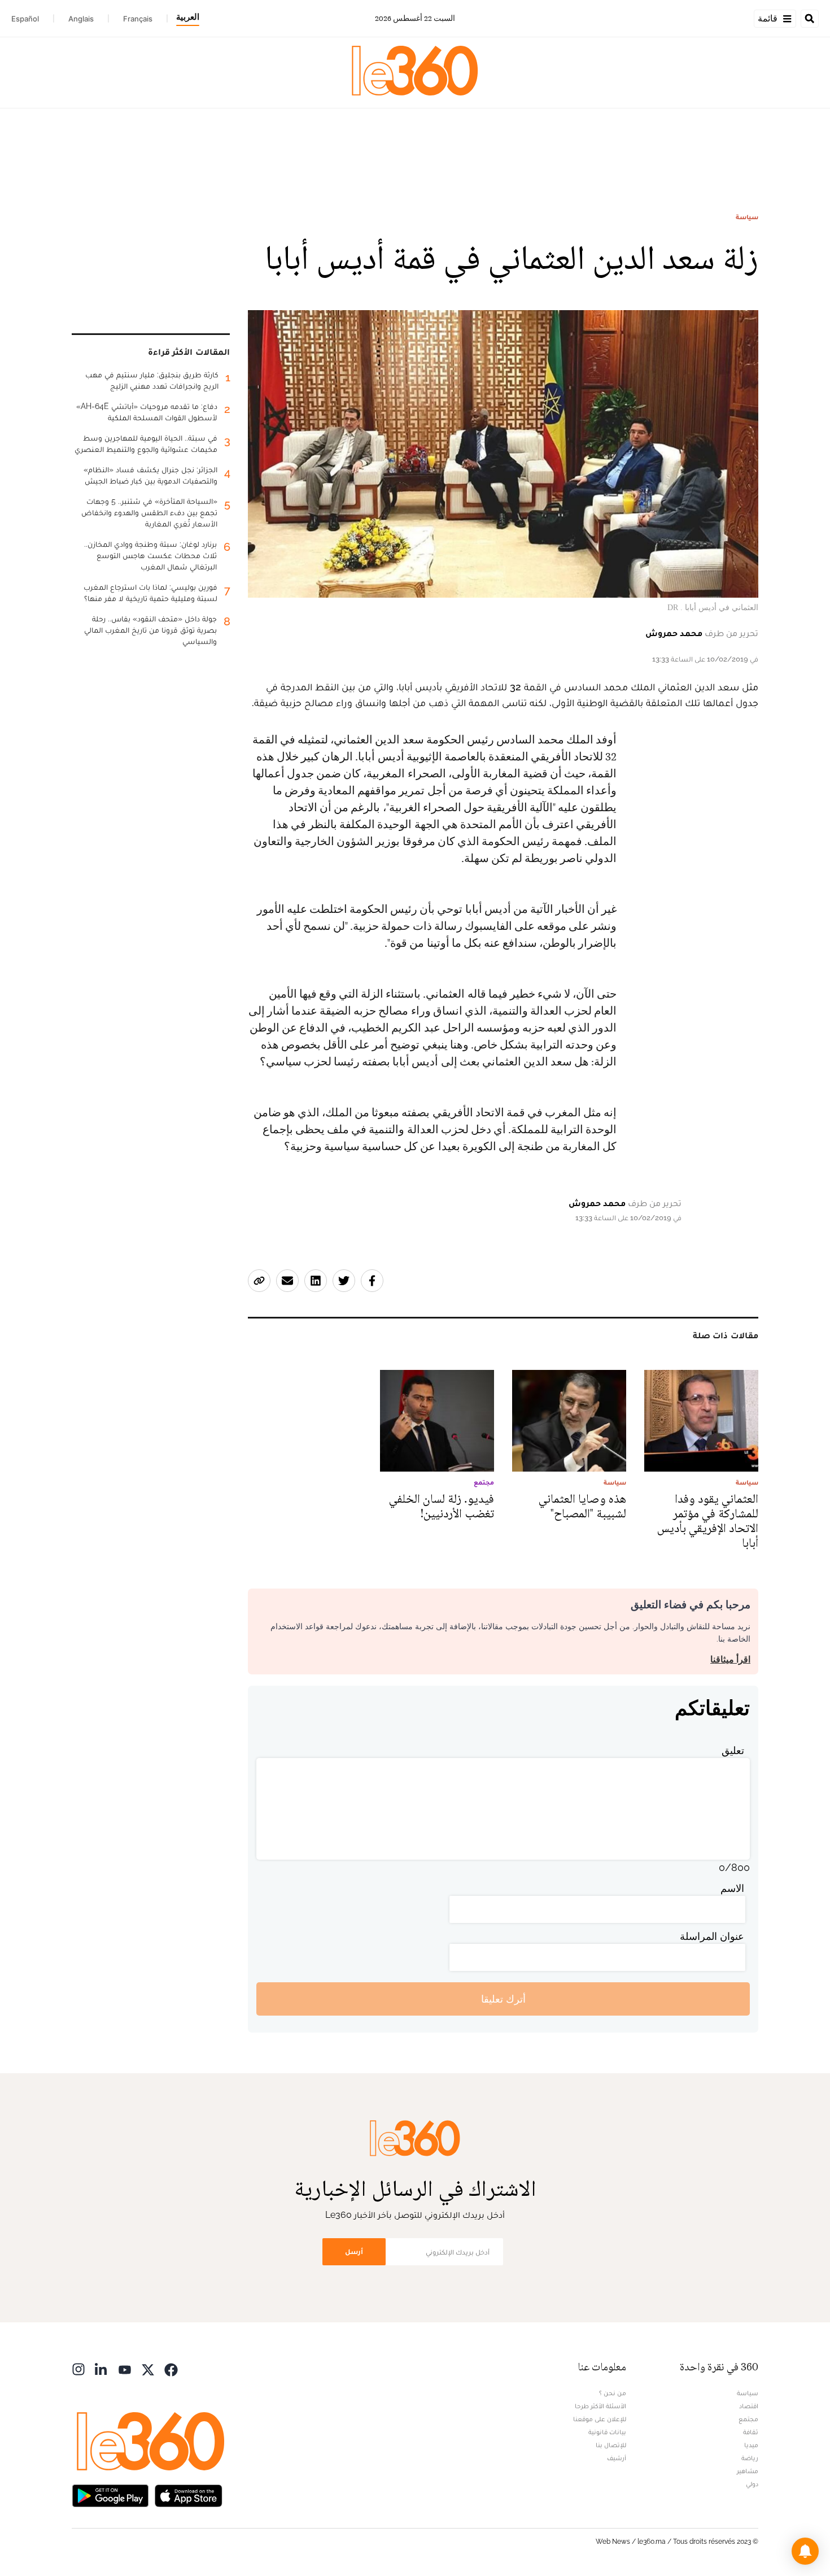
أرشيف (617, 2458)
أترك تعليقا (503, 1999)
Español (25, 19)
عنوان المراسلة (712, 1936)
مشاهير (748, 2471)
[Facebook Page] (171, 2368)
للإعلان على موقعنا (600, 2419)
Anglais (81, 19)
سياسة (747, 217)
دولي (752, 2484)
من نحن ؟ (613, 2393)
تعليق (733, 1750)
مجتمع (748, 2419)
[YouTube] (125, 2368)
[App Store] (189, 2494)
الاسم (732, 1888)
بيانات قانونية (607, 2432)
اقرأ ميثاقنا (730, 1659)
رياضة (750, 2458)
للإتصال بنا (611, 2445)
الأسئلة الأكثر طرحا (600, 2406)
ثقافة (751, 2432)
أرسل (354, 2251)
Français (138, 19)
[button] (805, 2551)
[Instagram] (78, 2368)
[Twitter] (148, 2368)
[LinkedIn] (102, 2368)
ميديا (751, 2445)
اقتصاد (749, 2406)
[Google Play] (110, 2494)
